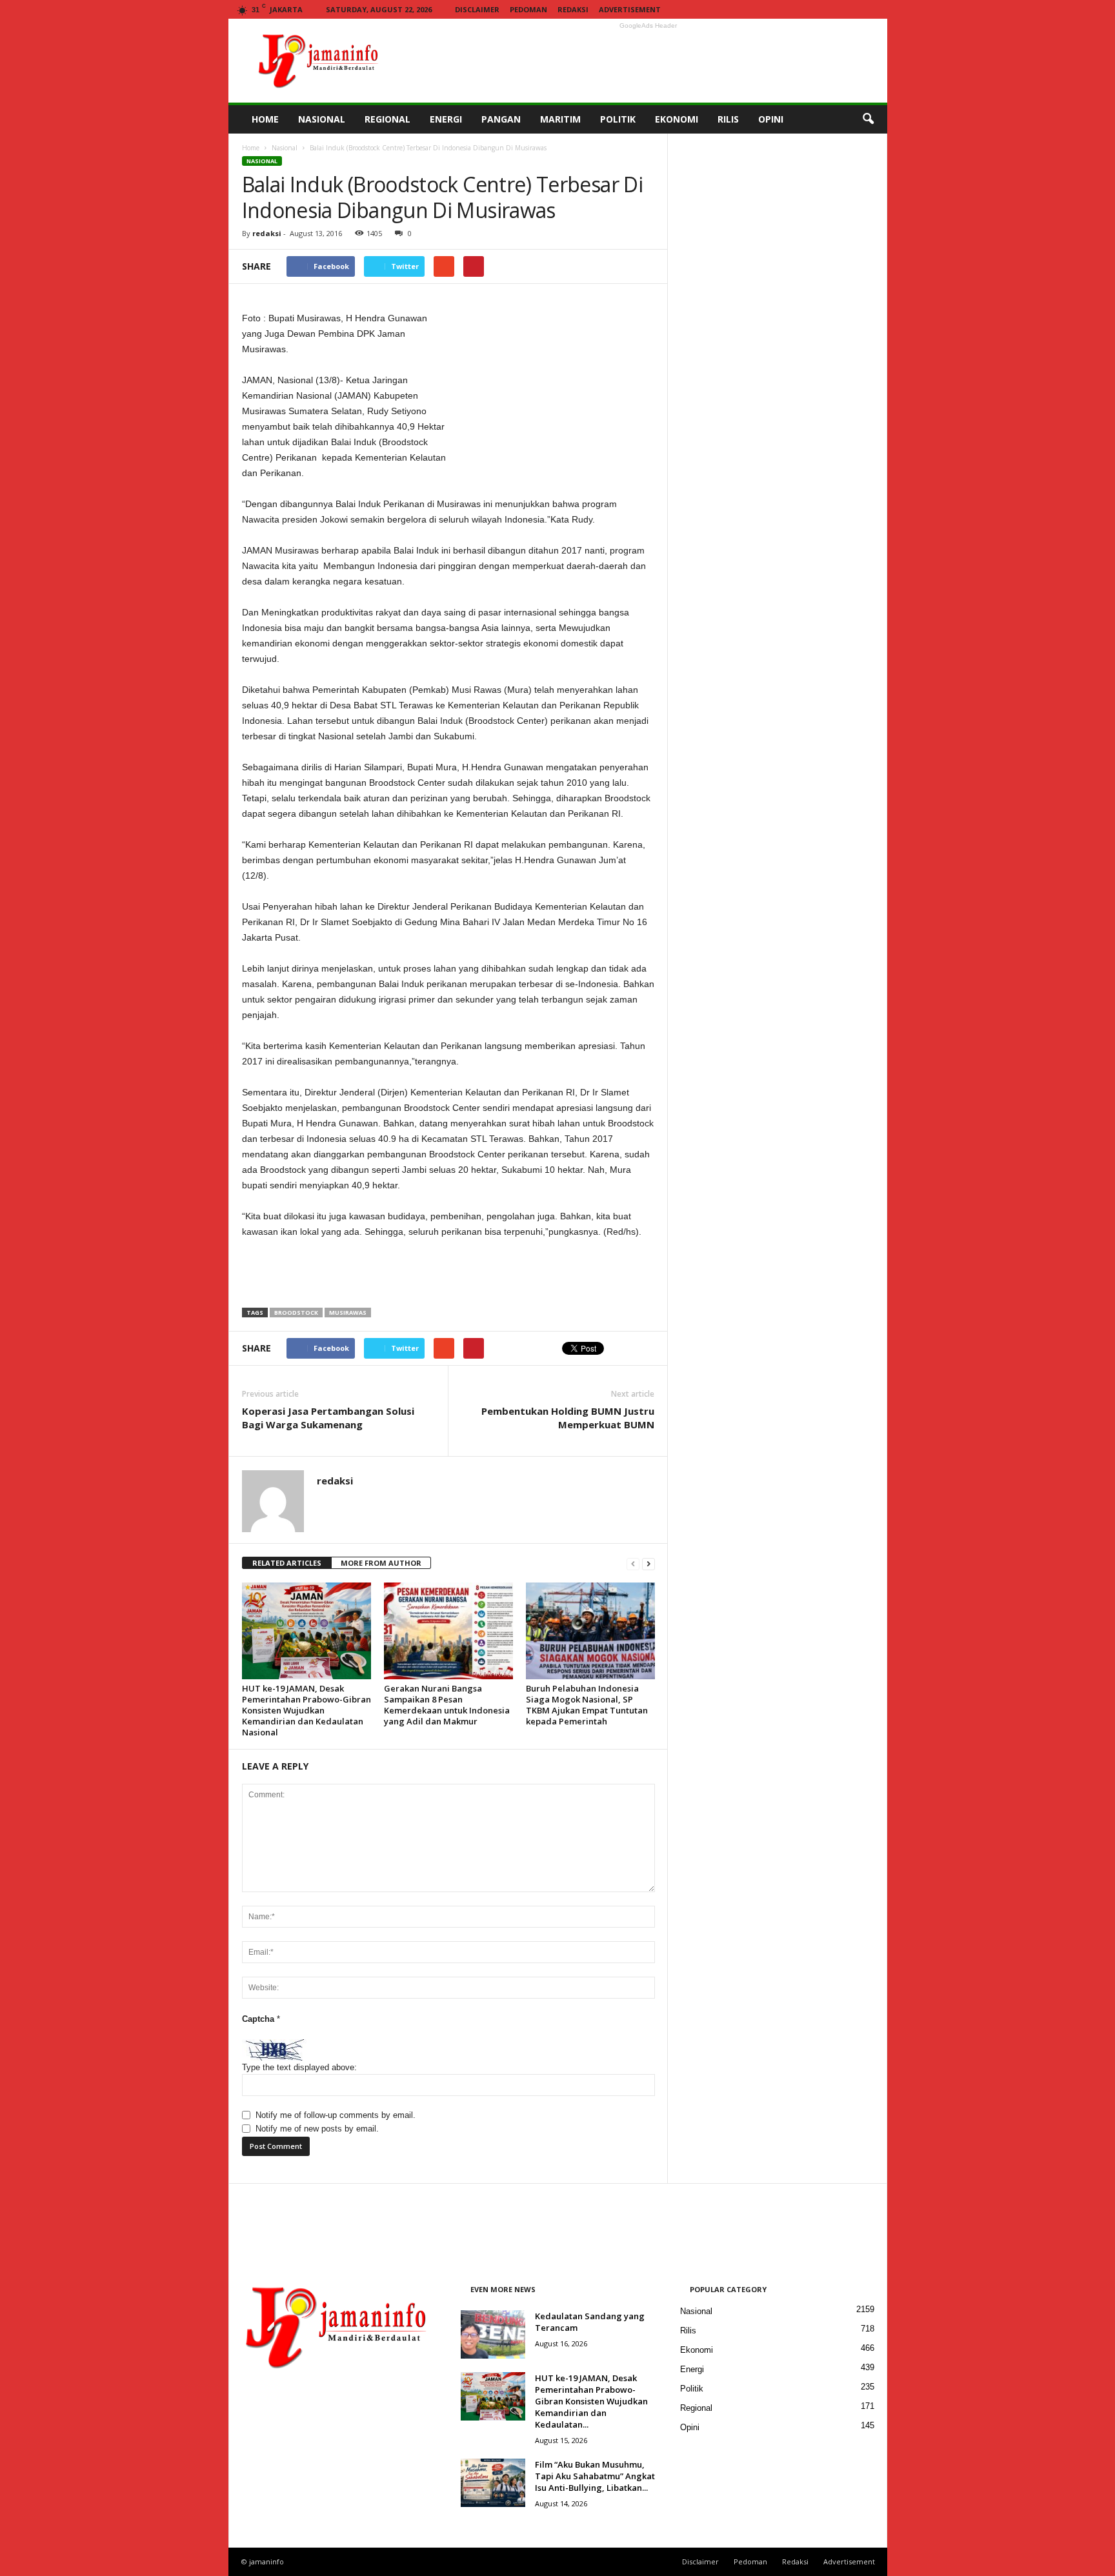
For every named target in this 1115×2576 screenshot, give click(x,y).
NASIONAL (322, 119)
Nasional (285, 148)
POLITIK (618, 119)
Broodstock (296, 1313)
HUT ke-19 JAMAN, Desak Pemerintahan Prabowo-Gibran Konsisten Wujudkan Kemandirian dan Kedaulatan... (591, 2401)
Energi (692, 2369)
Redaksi (573, 9)
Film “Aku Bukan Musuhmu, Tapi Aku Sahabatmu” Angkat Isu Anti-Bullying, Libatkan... (595, 2476)
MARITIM (560, 119)
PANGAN (501, 119)
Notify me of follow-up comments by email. (336, 2115)
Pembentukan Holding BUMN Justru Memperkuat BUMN (568, 1418)
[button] (868, 119)
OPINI (771, 119)
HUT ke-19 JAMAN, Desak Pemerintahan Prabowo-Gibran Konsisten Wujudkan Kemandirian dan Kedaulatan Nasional (306, 1710)
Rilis (688, 2331)
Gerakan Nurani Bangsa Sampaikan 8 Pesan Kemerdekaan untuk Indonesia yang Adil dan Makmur (447, 1705)
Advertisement (630, 9)
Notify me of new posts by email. (317, 2129)
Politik (692, 2389)
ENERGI (446, 119)
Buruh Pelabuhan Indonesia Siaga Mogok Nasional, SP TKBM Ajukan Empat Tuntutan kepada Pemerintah (587, 1705)
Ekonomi (697, 2350)
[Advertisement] (648, 61)
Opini (690, 2427)
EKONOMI (677, 119)
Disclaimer (477, 9)
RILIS (728, 119)
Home (251, 148)
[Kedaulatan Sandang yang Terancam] (493, 2334)
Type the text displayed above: (299, 2067)
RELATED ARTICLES (287, 1563)
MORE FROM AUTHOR (381, 1563)
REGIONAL (387, 119)
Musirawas (348, 1313)
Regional (696, 2408)
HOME (265, 119)
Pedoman (528, 9)
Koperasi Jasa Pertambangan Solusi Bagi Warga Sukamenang (328, 1418)
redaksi (267, 233)
